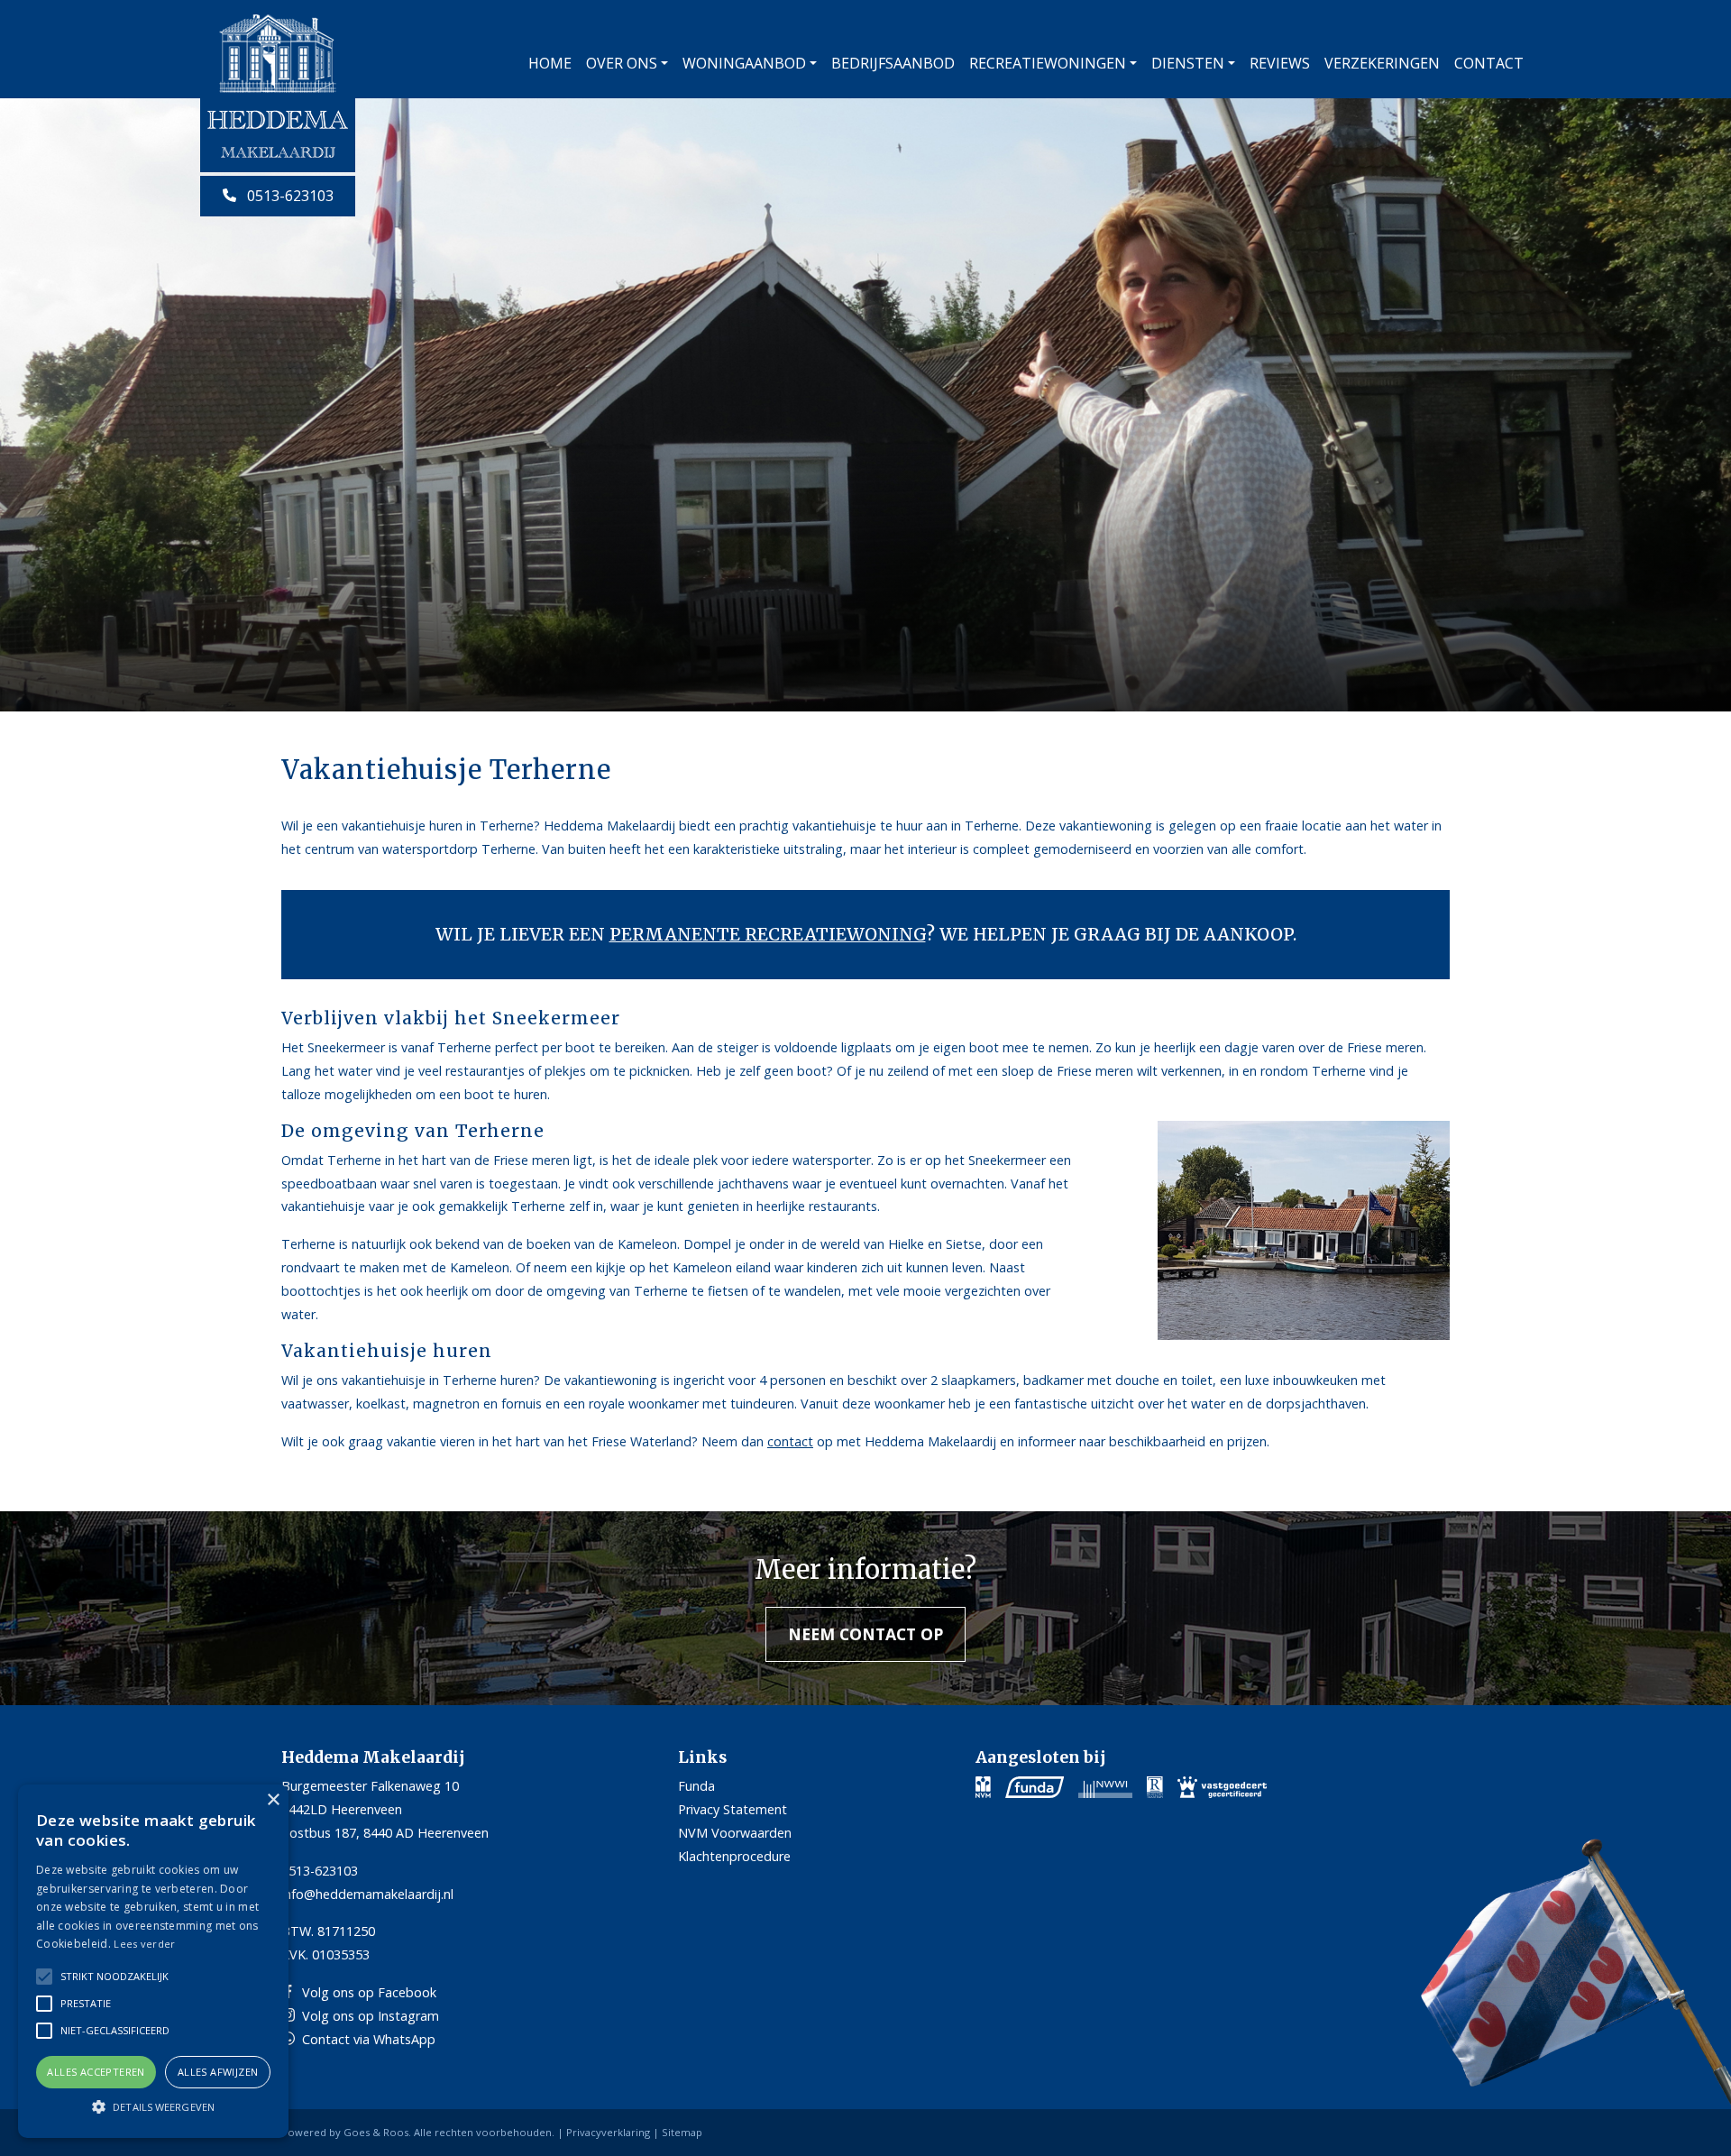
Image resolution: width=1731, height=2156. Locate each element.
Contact (1489, 63)
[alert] (153, 1961)
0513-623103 (288, 196)
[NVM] (983, 1786)
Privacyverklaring (608, 2132)
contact (790, 1441)
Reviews (1280, 63)
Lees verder (144, 1944)
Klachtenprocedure (734, 1856)
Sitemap (682, 2132)
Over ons (622, 63)
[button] (153, 2106)
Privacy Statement (733, 1809)
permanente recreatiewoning (768, 934)
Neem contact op (865, 1634)
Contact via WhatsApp (369, 2039)
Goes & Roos (376, 2132)
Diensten (1188, 63)
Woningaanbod (744, 63)
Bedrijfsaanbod (893, 63)
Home (550, 63)
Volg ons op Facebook (369, 1992)
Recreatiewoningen (1048, 63)
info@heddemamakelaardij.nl (367, 1894)
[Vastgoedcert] (1222, 1786)
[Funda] (1035, 1786)
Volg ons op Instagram (371, 2016)
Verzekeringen (1382, 63)
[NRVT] (1155, 1786)
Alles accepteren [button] (96, 2072)
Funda (696, 1786)
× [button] (273, 1800)
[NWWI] (1105, 1786)
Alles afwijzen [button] (218, 2072)
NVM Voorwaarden (735, 1833)
